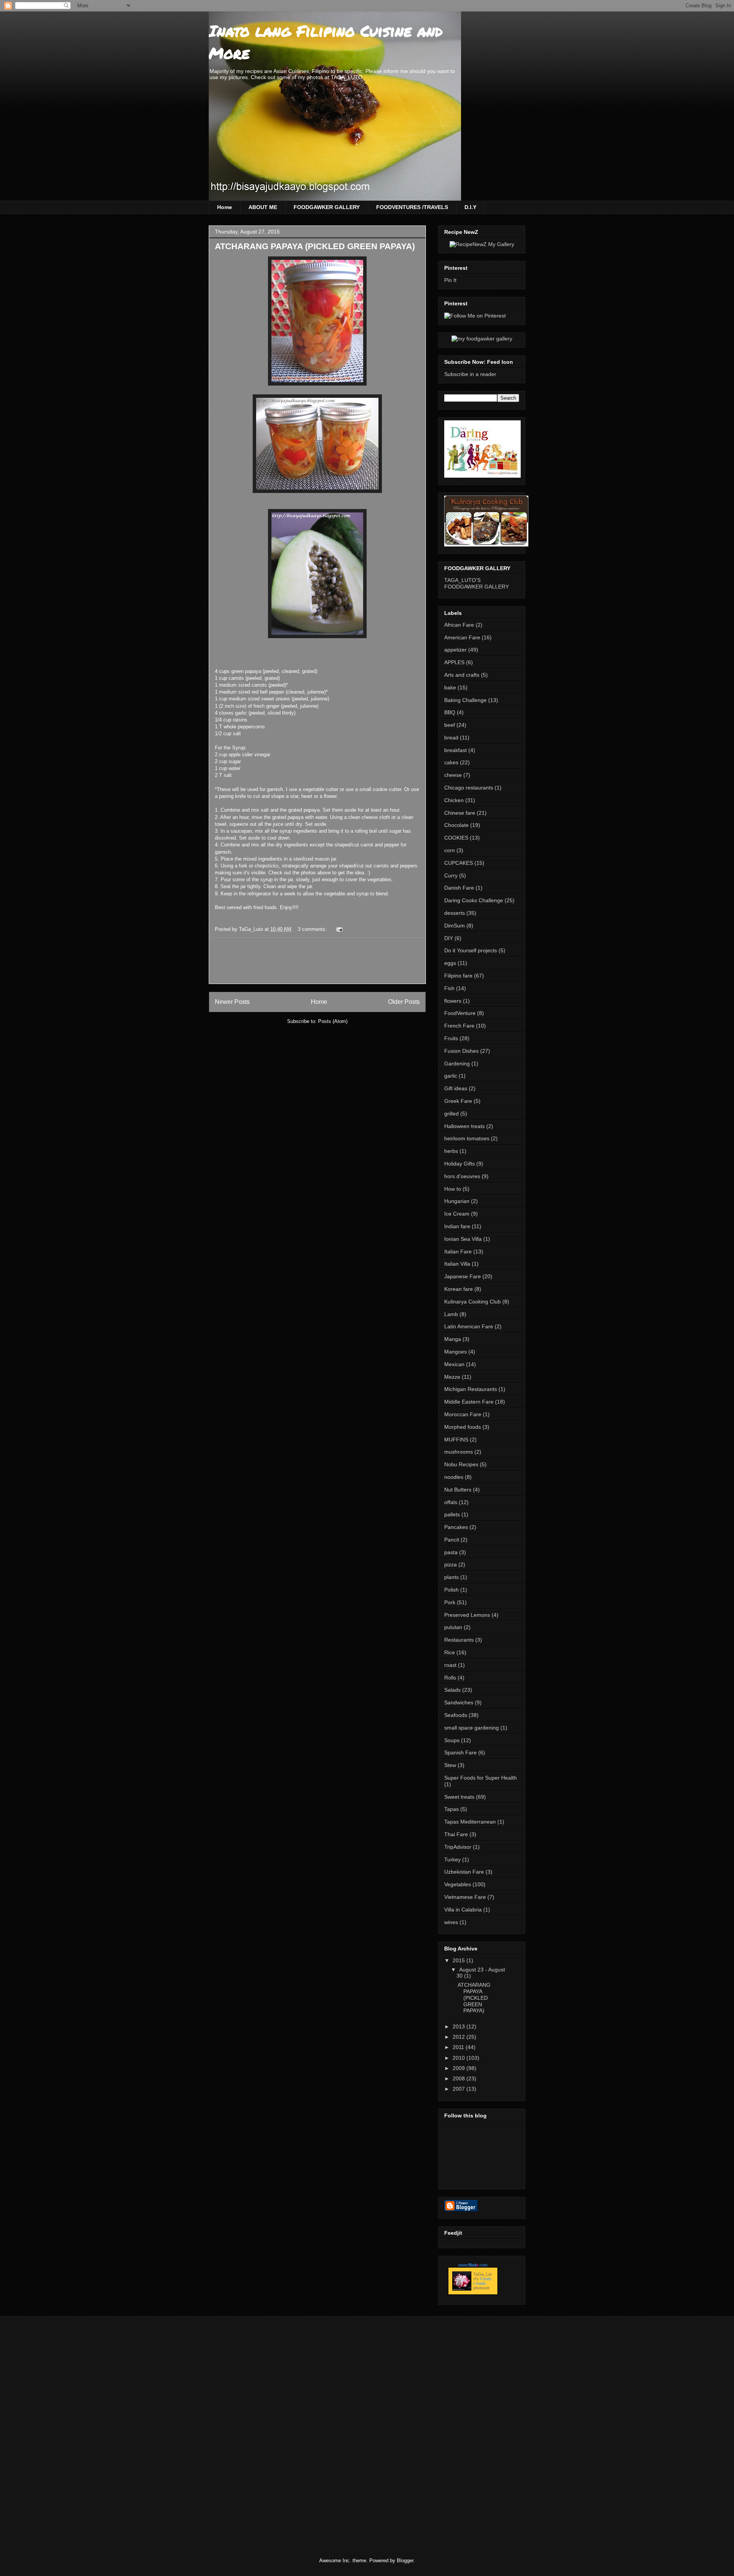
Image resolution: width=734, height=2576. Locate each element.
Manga (453, 1339)
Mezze (452, 1377)
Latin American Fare (469, 1326)
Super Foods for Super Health (481, 1778)
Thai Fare (456, 1834)
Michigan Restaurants (471, 1389)
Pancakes (456, 1527)
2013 (460, 2026)
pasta (451, 1552)
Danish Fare (459, 888)
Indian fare (457, 1226)
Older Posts (404, 1002)
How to (453, 1189)
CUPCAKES (459, 863)
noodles (454, 1477)
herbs (451, 1151)
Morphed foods (463, 1427)
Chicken (454, 800)
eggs (450, 963)
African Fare (459, 625)
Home (225, 207)
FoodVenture (460, 1013)
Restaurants (459, 1640)
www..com (473, 2265)
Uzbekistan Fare (464, 1872)
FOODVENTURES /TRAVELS (412, 207)
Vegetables (458, 1884)
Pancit (452, 1540)
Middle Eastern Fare (469, 1402)
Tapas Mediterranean (470, 1822)
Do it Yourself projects (471, 950)
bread (451, 738)
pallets (452, 1514)
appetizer (456, 650)
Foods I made (482, 2281)
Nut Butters (458, 1490)
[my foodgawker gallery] (482, 339)
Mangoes (456, 1352)
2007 (460, 2089)
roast (450, 1665)
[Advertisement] (354, 961)
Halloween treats (464, 1126)
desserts (455, 913)
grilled (451, 1114)
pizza (451, 1564)
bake (450, 687)
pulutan (453, 1627)
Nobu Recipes (461, 1464)
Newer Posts (232, 1002)
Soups (452, 1740)
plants (451, 1577)
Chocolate (456, 825)
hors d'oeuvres (462, 1176)
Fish (449, 988)
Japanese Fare (463, 1276)
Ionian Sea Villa (463, 1239)
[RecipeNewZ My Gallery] (482, 244)
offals (451, 1502)
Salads (452, 1690)
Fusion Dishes (461, 1051)
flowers (453, 1001)
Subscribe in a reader (470, 374)
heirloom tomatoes (467, 1138)
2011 (459, 2047)
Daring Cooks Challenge (474, 900)
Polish (451, 1590)
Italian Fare (458, 1252)
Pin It (450, 280)
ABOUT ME (263, 207)
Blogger (405, 2561)
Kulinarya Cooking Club (473, 1302)
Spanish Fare (460, 1752)
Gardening (457, 1063)
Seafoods (456, 1715)
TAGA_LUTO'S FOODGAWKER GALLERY (477, 583)
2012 (460, 2037)
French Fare (459, 1026)
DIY (449, 938)
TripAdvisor (458, 1847)
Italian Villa (457, 1264)
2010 (460, 2058)
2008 (460, 2078)
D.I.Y (470, 207)
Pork (450, 1602)
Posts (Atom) (333, 1021)
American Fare (462, 637)
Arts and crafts (462, 675)
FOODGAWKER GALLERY (327, 207)
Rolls (450, 1678)
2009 (460, 2068)
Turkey (452, 1859)
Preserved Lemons (467, 1615)
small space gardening (472, 1728)
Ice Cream (457, 1214)
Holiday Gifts (460, 1164)
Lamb (451, 1314)
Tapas (451, 1809)
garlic (451, 1076)
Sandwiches (459, 1702)
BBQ (450, 712)
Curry (451, 875)
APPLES (454, 662)
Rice (450, 1652)
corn (450, 850)
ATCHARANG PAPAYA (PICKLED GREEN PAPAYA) (315, 246)
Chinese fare (460, 813)
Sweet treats (459, 1797)
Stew (450, 1765)
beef (450, 725)
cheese (453, 775)
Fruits (451, 1038)
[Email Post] (339, 929)
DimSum (455, 926)
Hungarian (457, 1201)
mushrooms (459, 1452)
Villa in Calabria (463, 1910)
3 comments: (313, 929)
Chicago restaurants (469, 788)
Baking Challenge (465, 700)
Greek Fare (458, 1101)
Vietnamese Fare (465, 1897)
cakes (451, 762)
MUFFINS (456, 1440)
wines (451, 1922)
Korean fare (459, 1289)
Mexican (454, 1364)
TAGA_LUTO (347, 77)
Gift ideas (456, 1088)
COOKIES (456, 838)
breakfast (456, 750)
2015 (460, 1960)
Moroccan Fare (463, 1414)
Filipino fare (458, 976)
